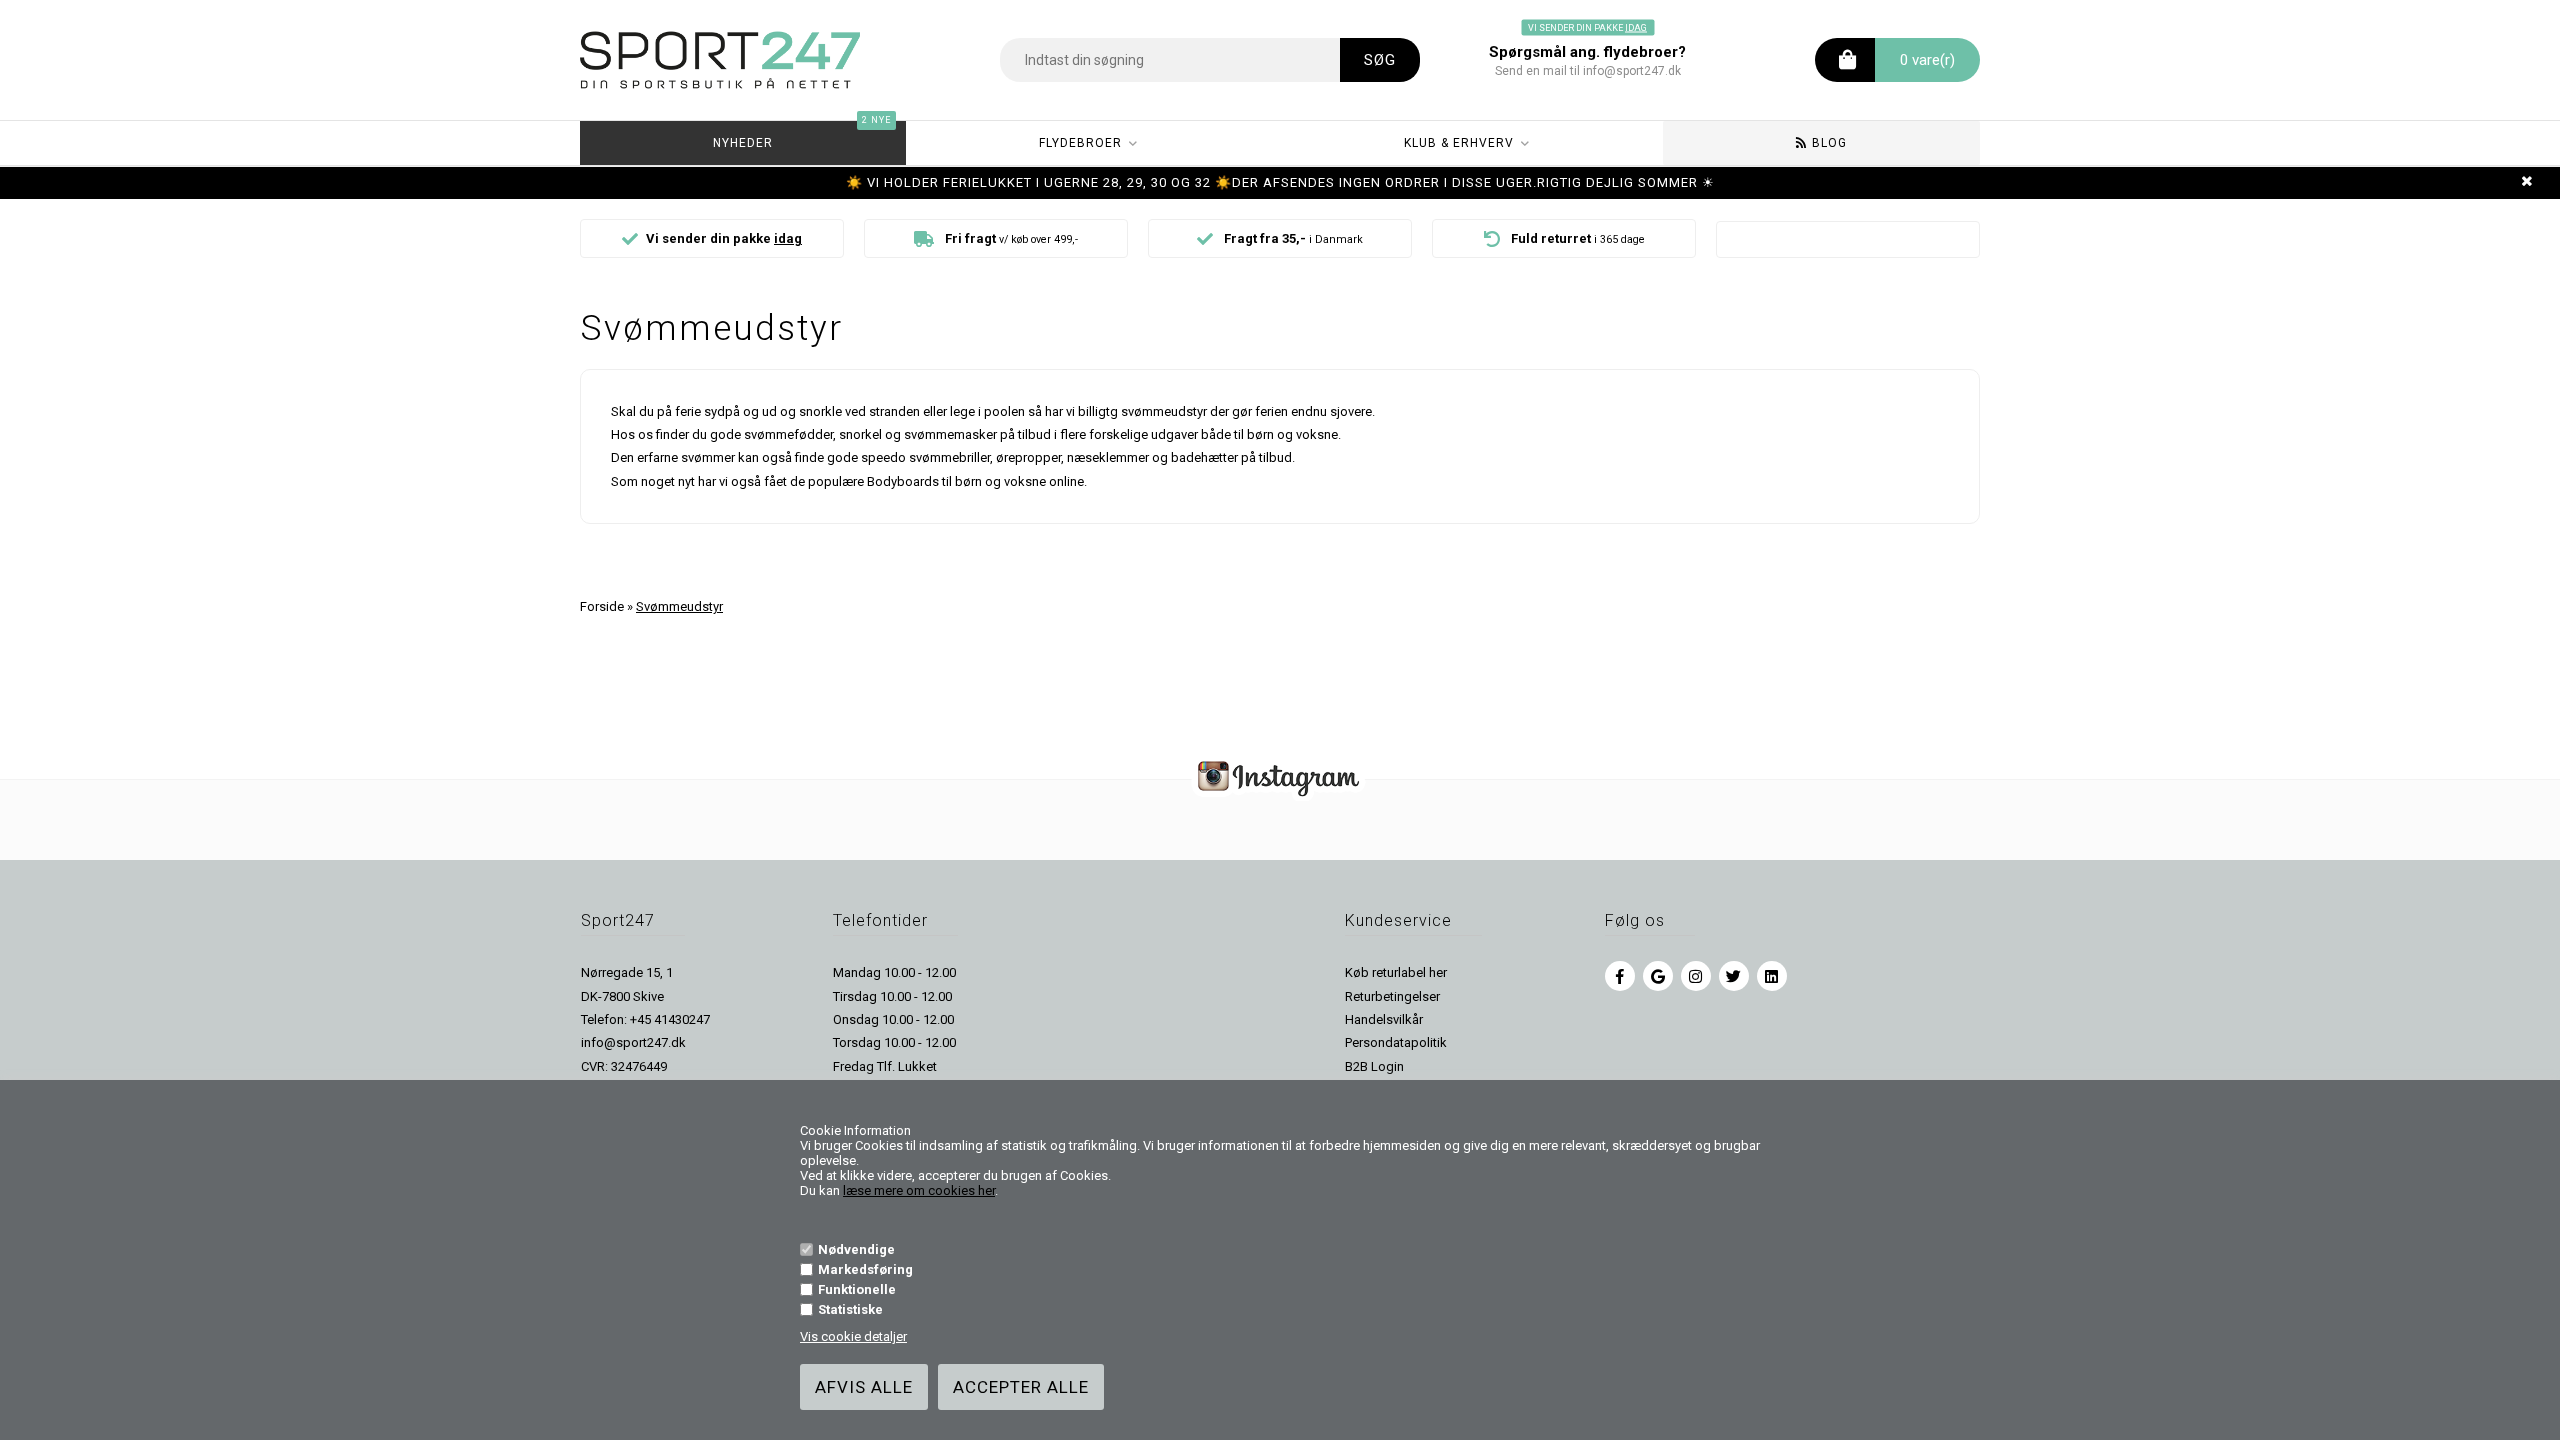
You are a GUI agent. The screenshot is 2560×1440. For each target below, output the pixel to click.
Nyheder (802, 135)
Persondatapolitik (1396, 1042)
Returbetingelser (1392, 996)
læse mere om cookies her (919, 1190)
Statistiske (850, 1309)
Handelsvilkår (1384, 1019)
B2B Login (1374, 1066)
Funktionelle (857, 1289)
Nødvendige (856, 1249)
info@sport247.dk (633, 1042)
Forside (602, 606)
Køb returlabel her (1396, 972)
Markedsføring (865, 1269)
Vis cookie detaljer (853, 1336)
